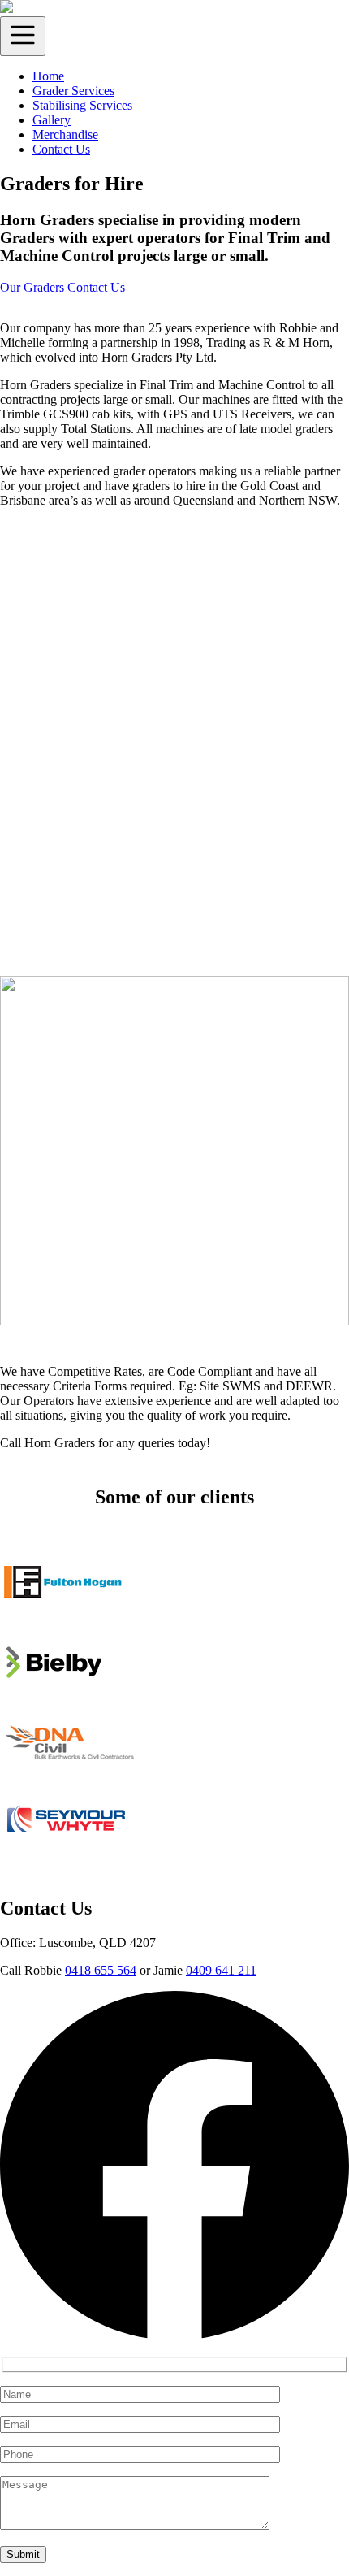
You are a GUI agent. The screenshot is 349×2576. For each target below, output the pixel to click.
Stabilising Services (82, 105)
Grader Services (73, 91)
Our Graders (32, 287)
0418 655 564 (101, 1970)
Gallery (52, 120)
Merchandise (65, 134)
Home (48, 76)
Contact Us (61, 149)
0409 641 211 (221, 1970)
